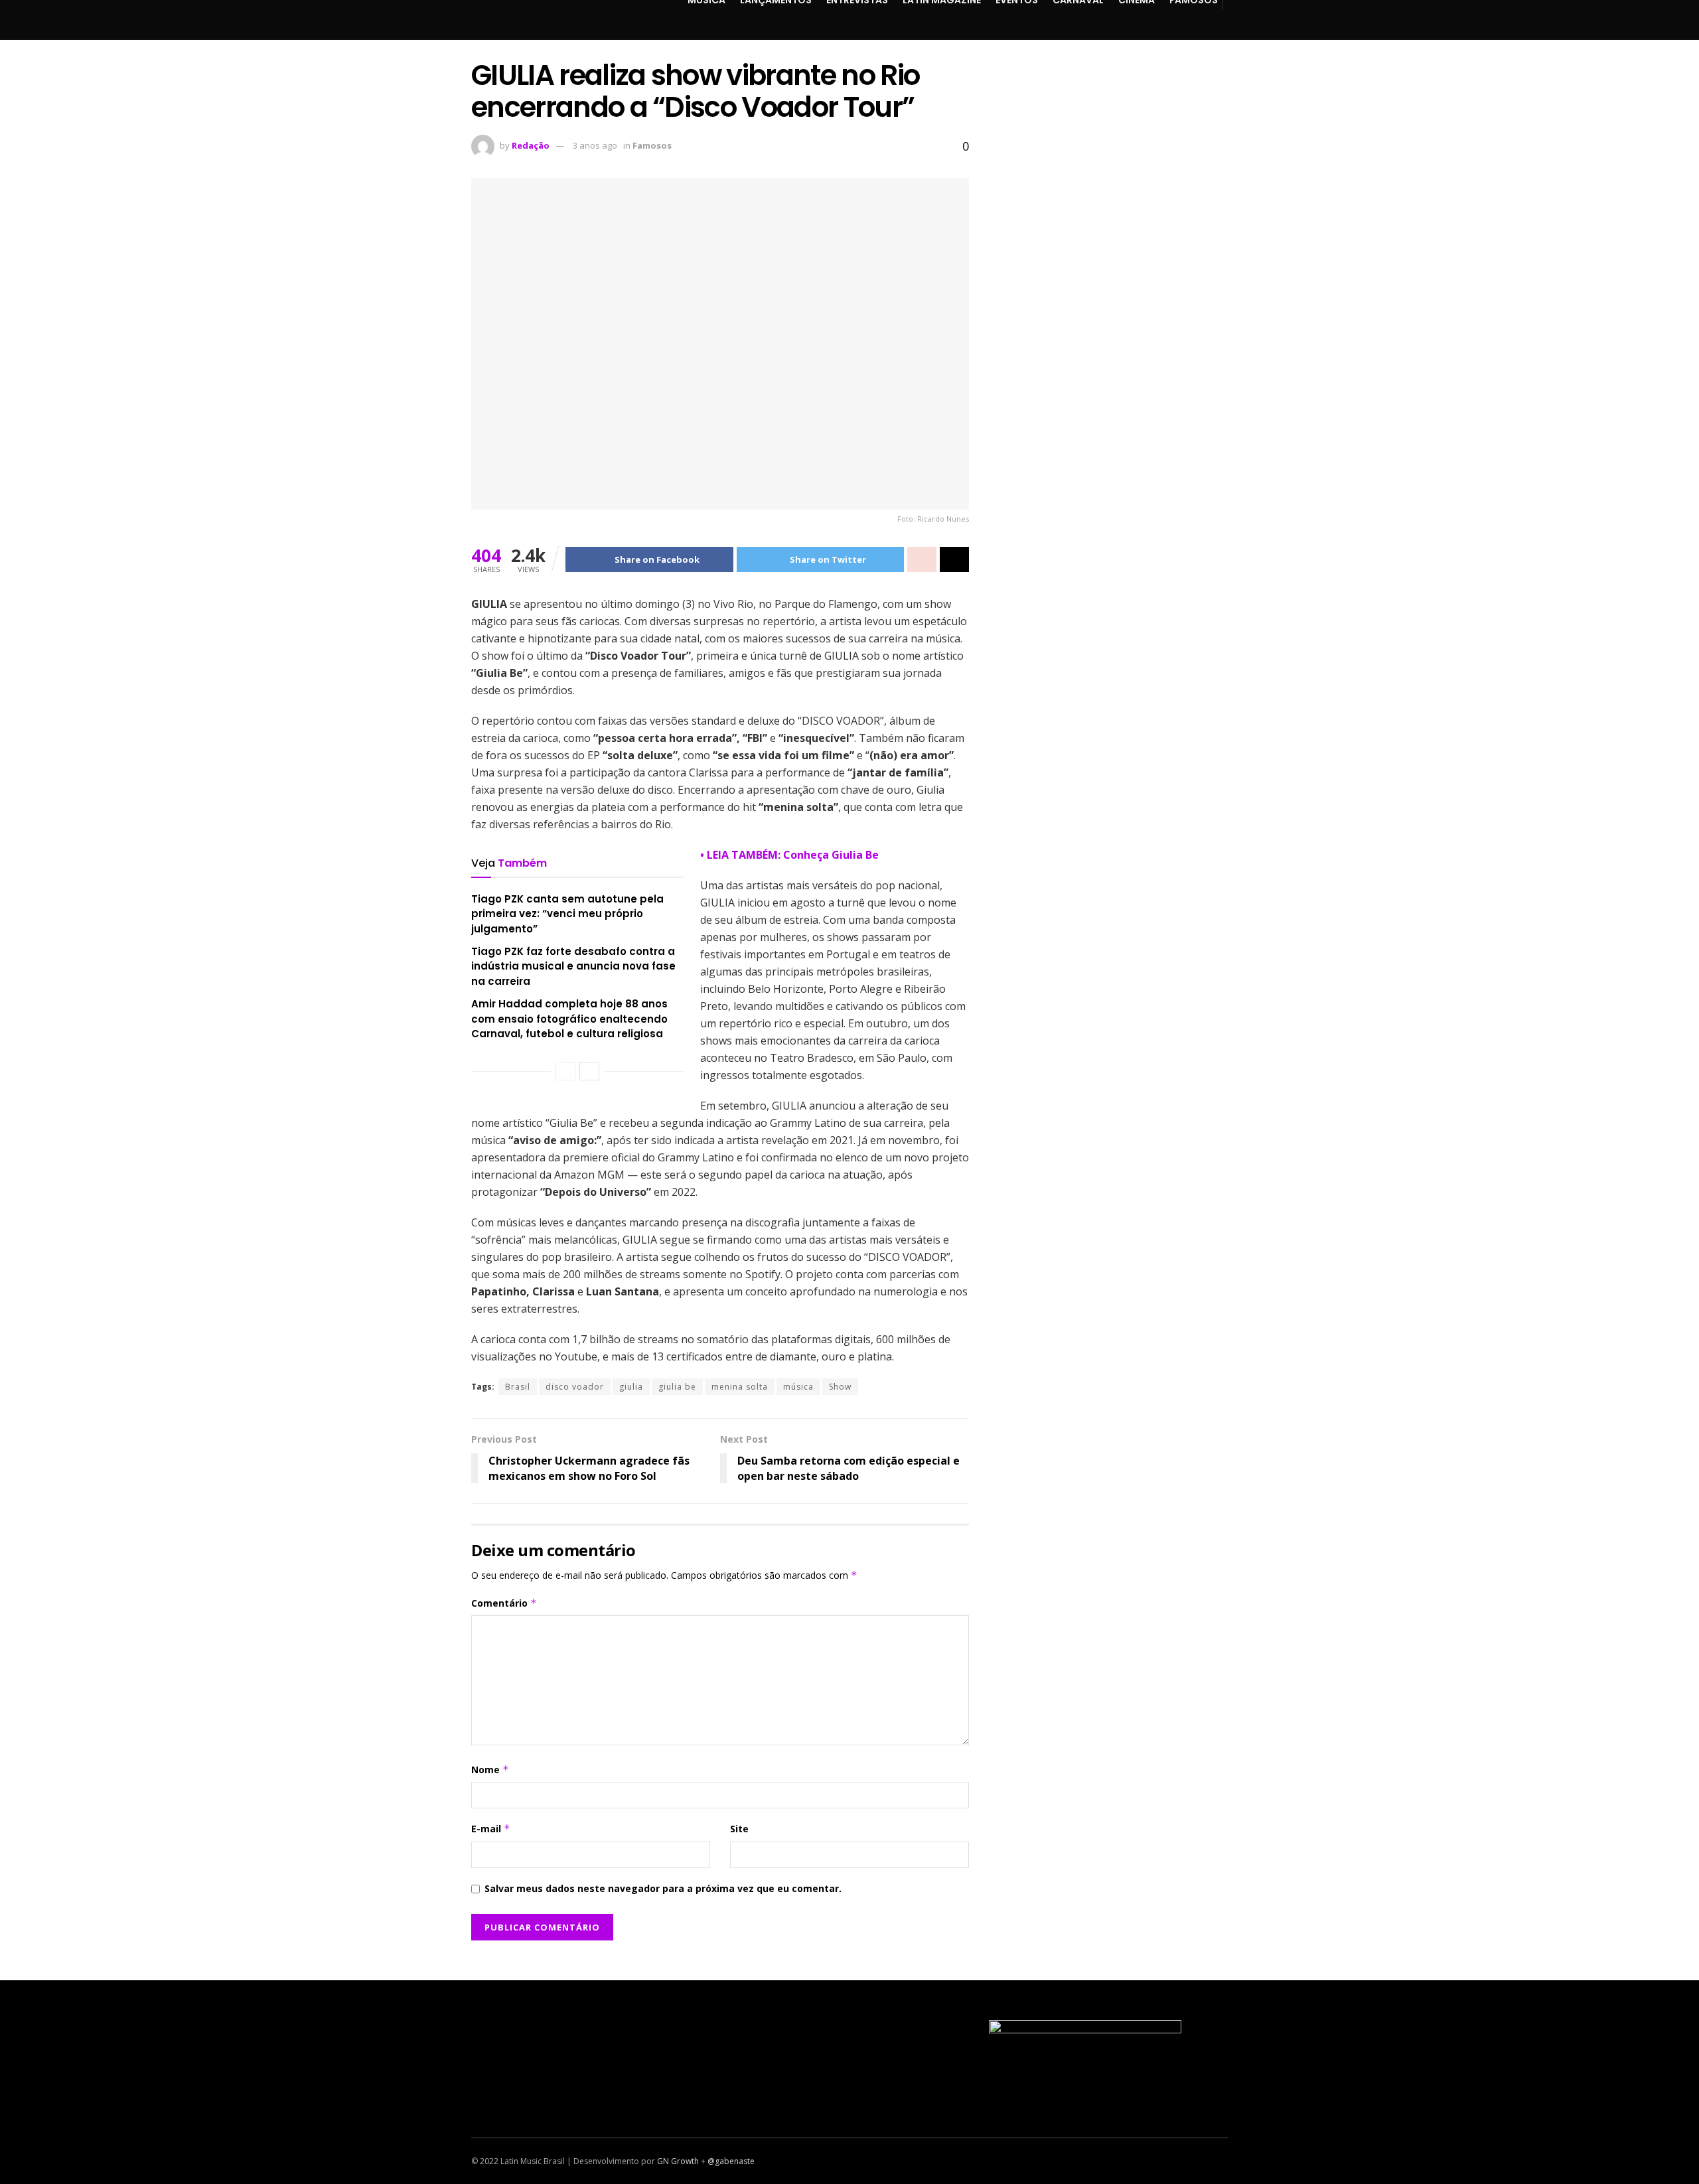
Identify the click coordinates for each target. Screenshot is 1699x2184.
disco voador (575, 1387)
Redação (531, 145)
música (798, 1387)
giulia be (677, 1387)
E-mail (491, 1829)
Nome (490, 1770)
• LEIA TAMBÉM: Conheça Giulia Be (789, 855)
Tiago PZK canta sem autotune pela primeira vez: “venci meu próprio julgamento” (567, 914)
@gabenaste (731, 2161)
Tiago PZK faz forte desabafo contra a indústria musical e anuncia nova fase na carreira (573, 966)
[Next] (589, 1071)
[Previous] (565, 1071)
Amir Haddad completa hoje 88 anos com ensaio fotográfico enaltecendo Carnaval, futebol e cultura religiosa (569, 1019)
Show (840, 1387)
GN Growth (678, 2161)
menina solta (740, 1387)
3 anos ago (595, 145)
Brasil (518, 1387)
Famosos (652, 145)
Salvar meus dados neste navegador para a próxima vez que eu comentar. (663, 1888)
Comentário (504, 1603)
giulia (631, 1387)
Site (739, 1829)
